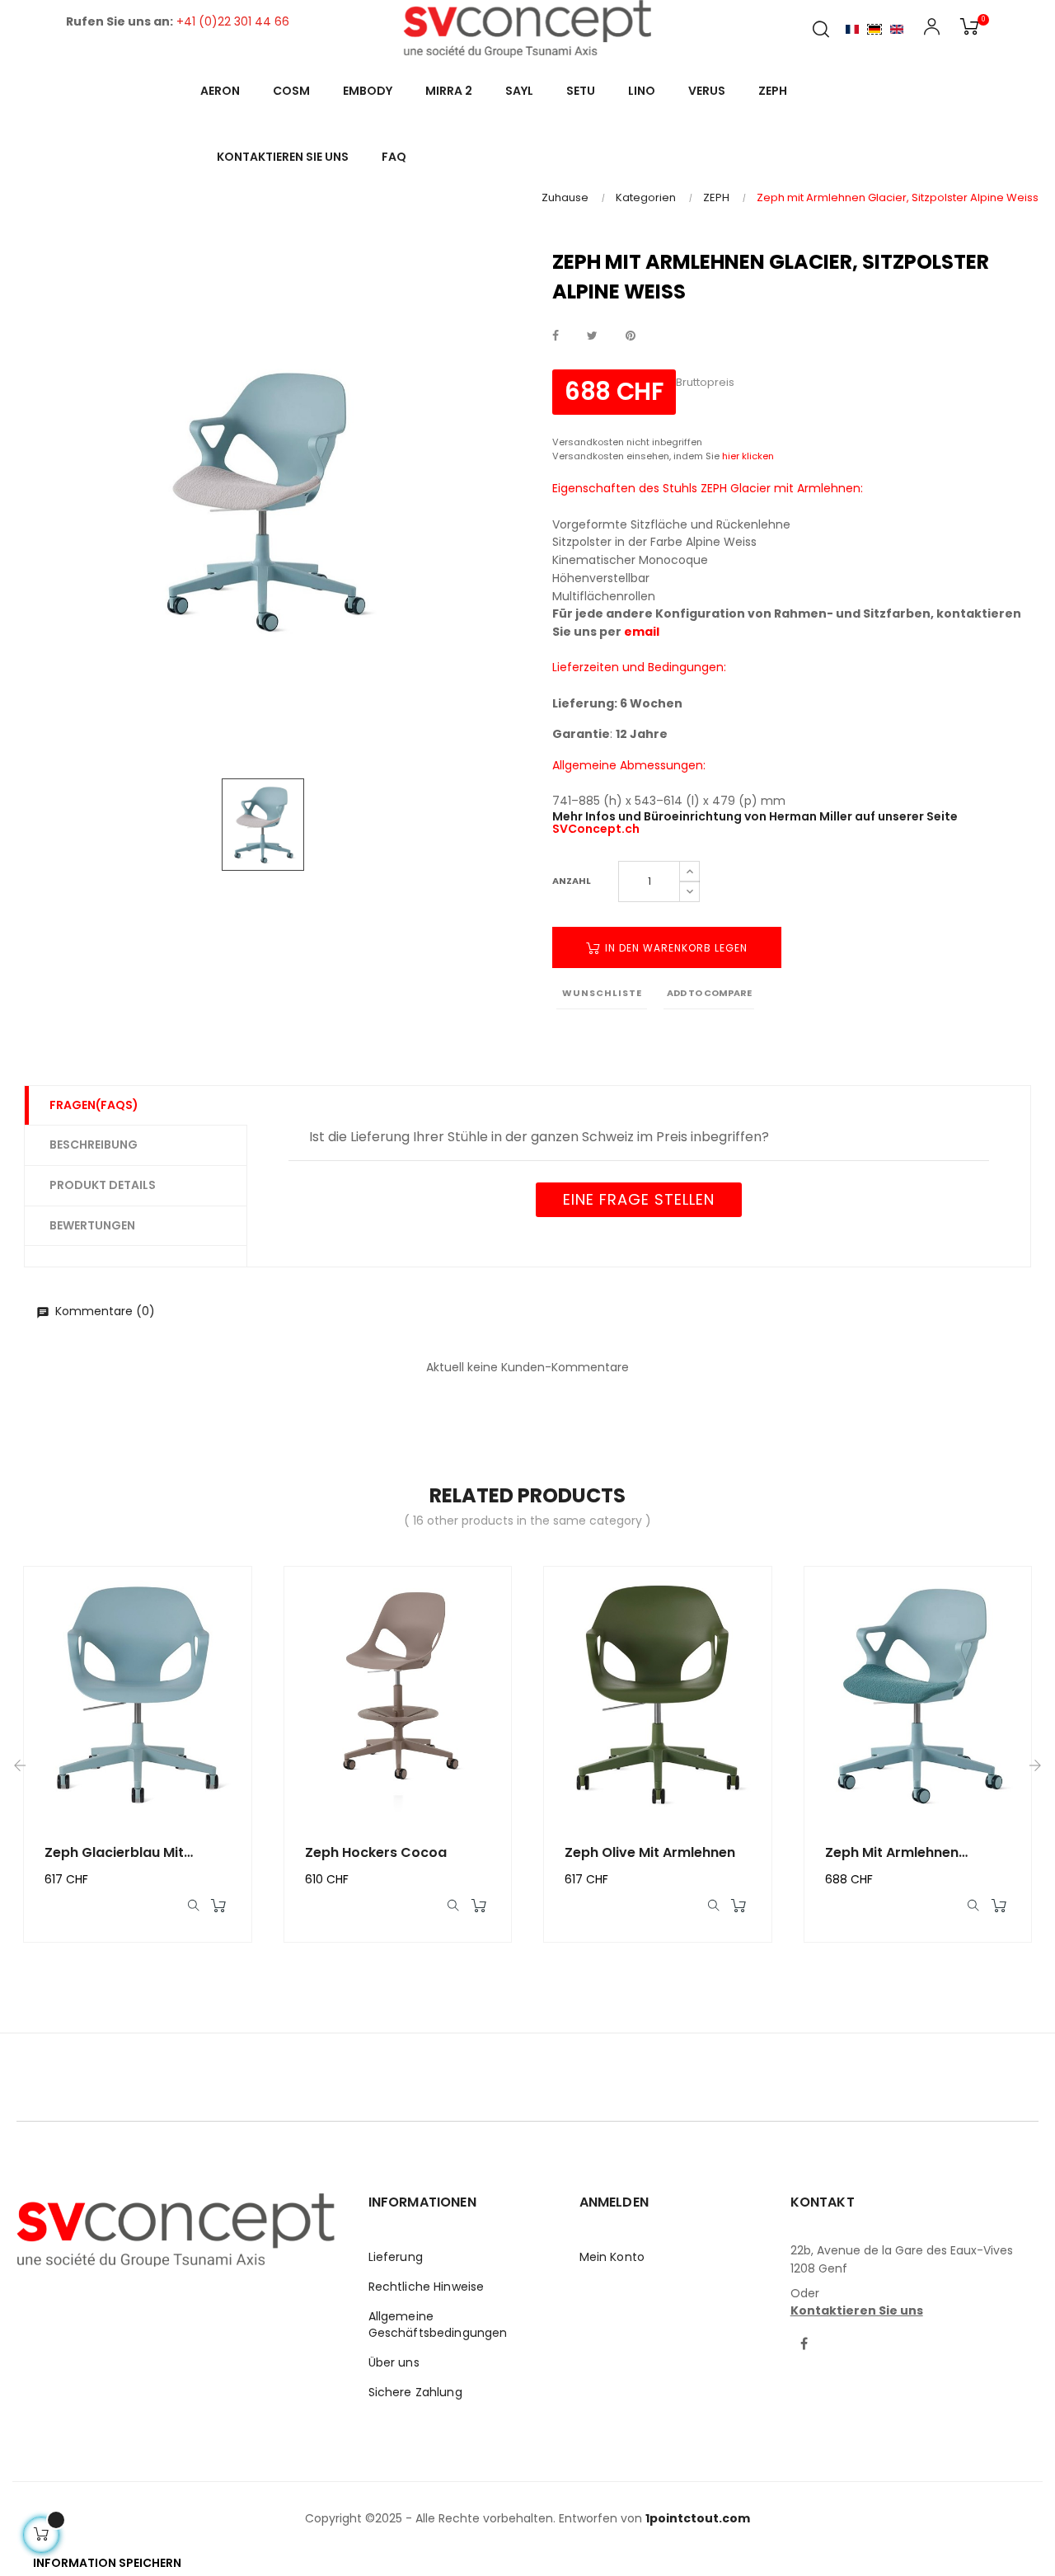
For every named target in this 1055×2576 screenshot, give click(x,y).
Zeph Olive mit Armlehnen (650, 1852)
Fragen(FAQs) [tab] (94, 1105)
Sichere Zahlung (415, 2392)
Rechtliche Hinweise (427, 2287)
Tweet (592, 336)
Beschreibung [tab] (94, 1145)
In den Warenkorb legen (675, 948)
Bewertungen (92, 1225)
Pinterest (631, 336)
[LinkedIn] (836, 2334)
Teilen (556, 336)
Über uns (394, 2362)
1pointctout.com (698, 2518)
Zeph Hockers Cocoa (376, 1852)
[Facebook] (804, 2345)
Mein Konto (612, 2257)
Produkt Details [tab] (103, 1185)
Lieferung (396, 2257)
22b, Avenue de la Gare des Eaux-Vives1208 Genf (902, 2259)
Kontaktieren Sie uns (857, 2310)
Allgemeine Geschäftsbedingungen (438, 2325)
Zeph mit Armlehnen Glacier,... (892, 1853)
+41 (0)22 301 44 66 (233, 21)
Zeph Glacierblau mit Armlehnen (114, 1853)
